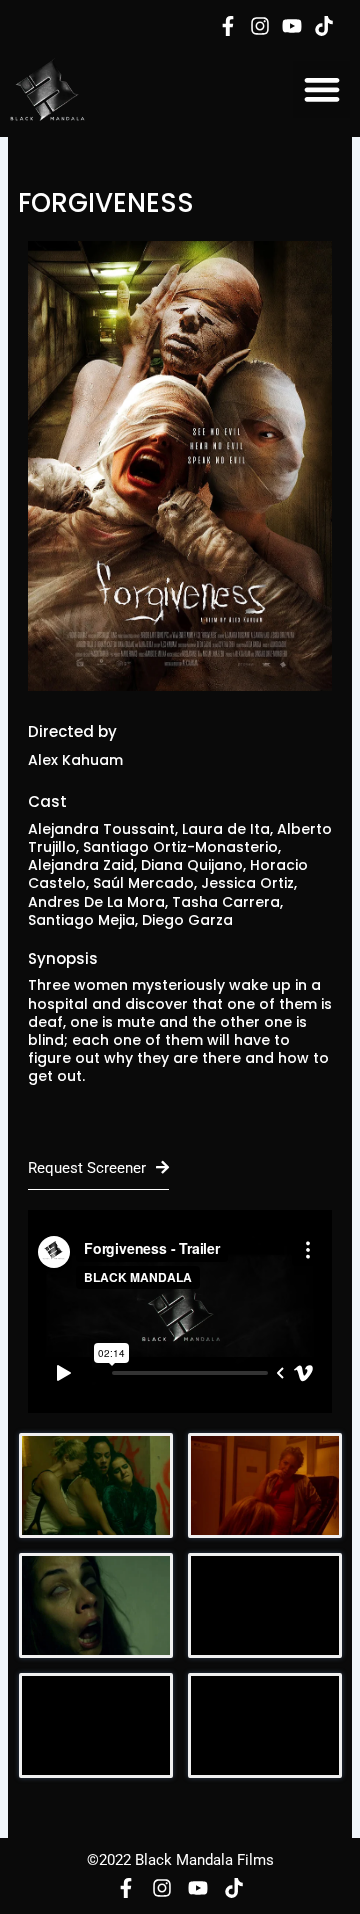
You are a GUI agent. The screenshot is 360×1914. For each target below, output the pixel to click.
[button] (321, 89)
